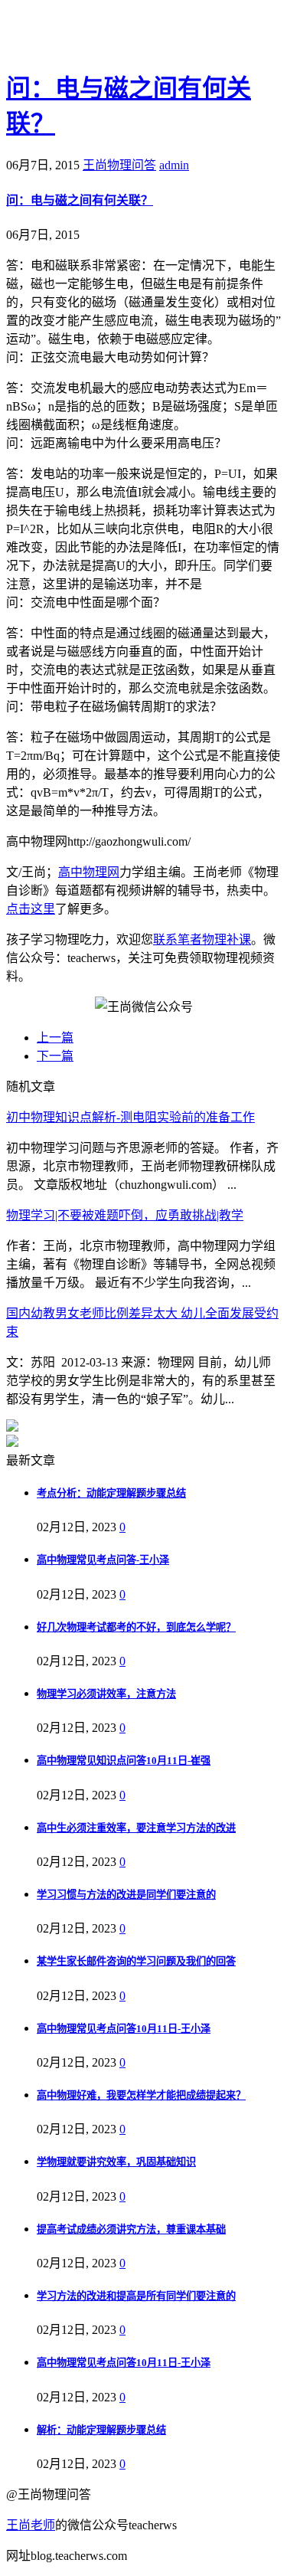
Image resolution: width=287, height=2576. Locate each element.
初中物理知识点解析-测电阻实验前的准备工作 (130, 1117)
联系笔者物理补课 (202, 939)
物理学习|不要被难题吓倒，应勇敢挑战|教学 (125, 1215)
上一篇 (55, 1038)
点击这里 (31, 909)
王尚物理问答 (119, 165)
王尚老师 (31, 2525)
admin (174, 165)
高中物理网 (89, 872)
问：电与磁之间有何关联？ (80, 200)
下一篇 (55, 1056)
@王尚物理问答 (91, 36)
